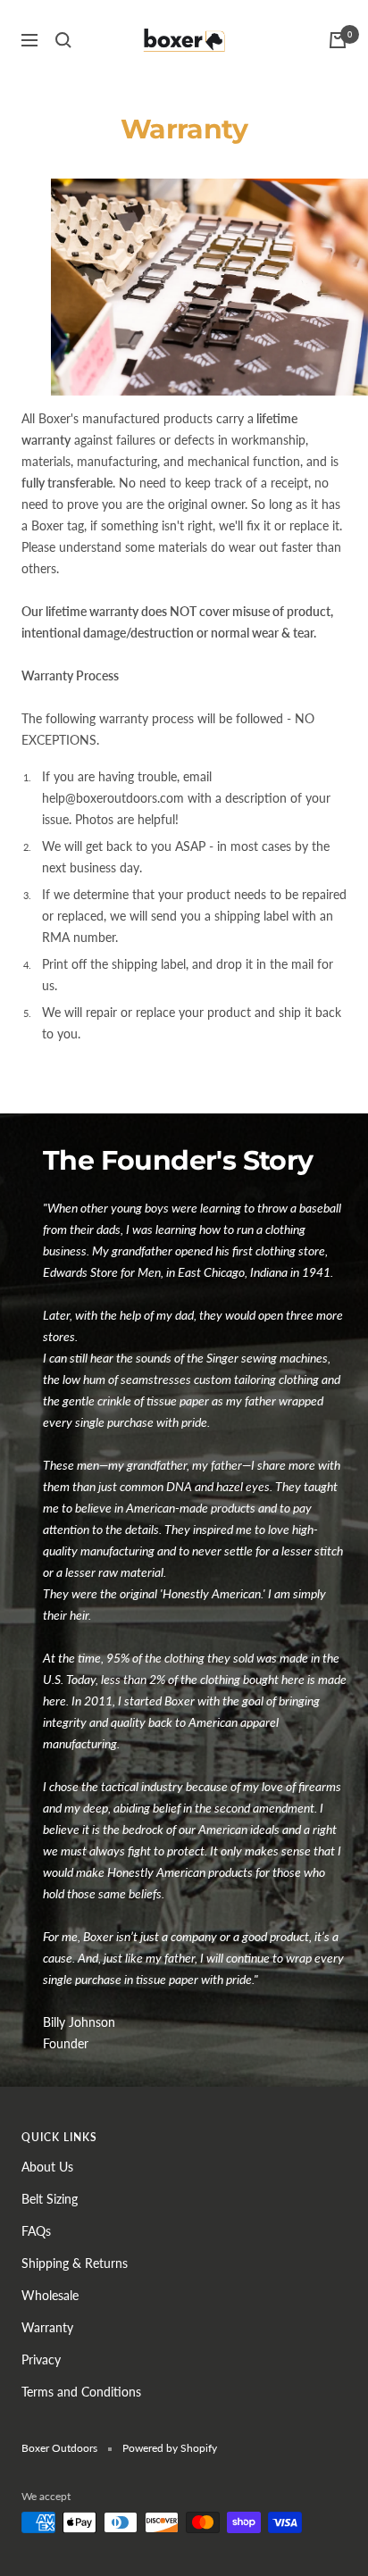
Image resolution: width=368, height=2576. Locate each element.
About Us (47, 2167)
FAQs (36, 2231)
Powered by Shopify (170, 2448)
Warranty (47, 2327)
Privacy (41, 2359)
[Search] (63, 40)
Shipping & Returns (75, 2263)
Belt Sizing (50, 2199)
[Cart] (338, 40)
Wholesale (50, 2295)
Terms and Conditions (81, 2392)
